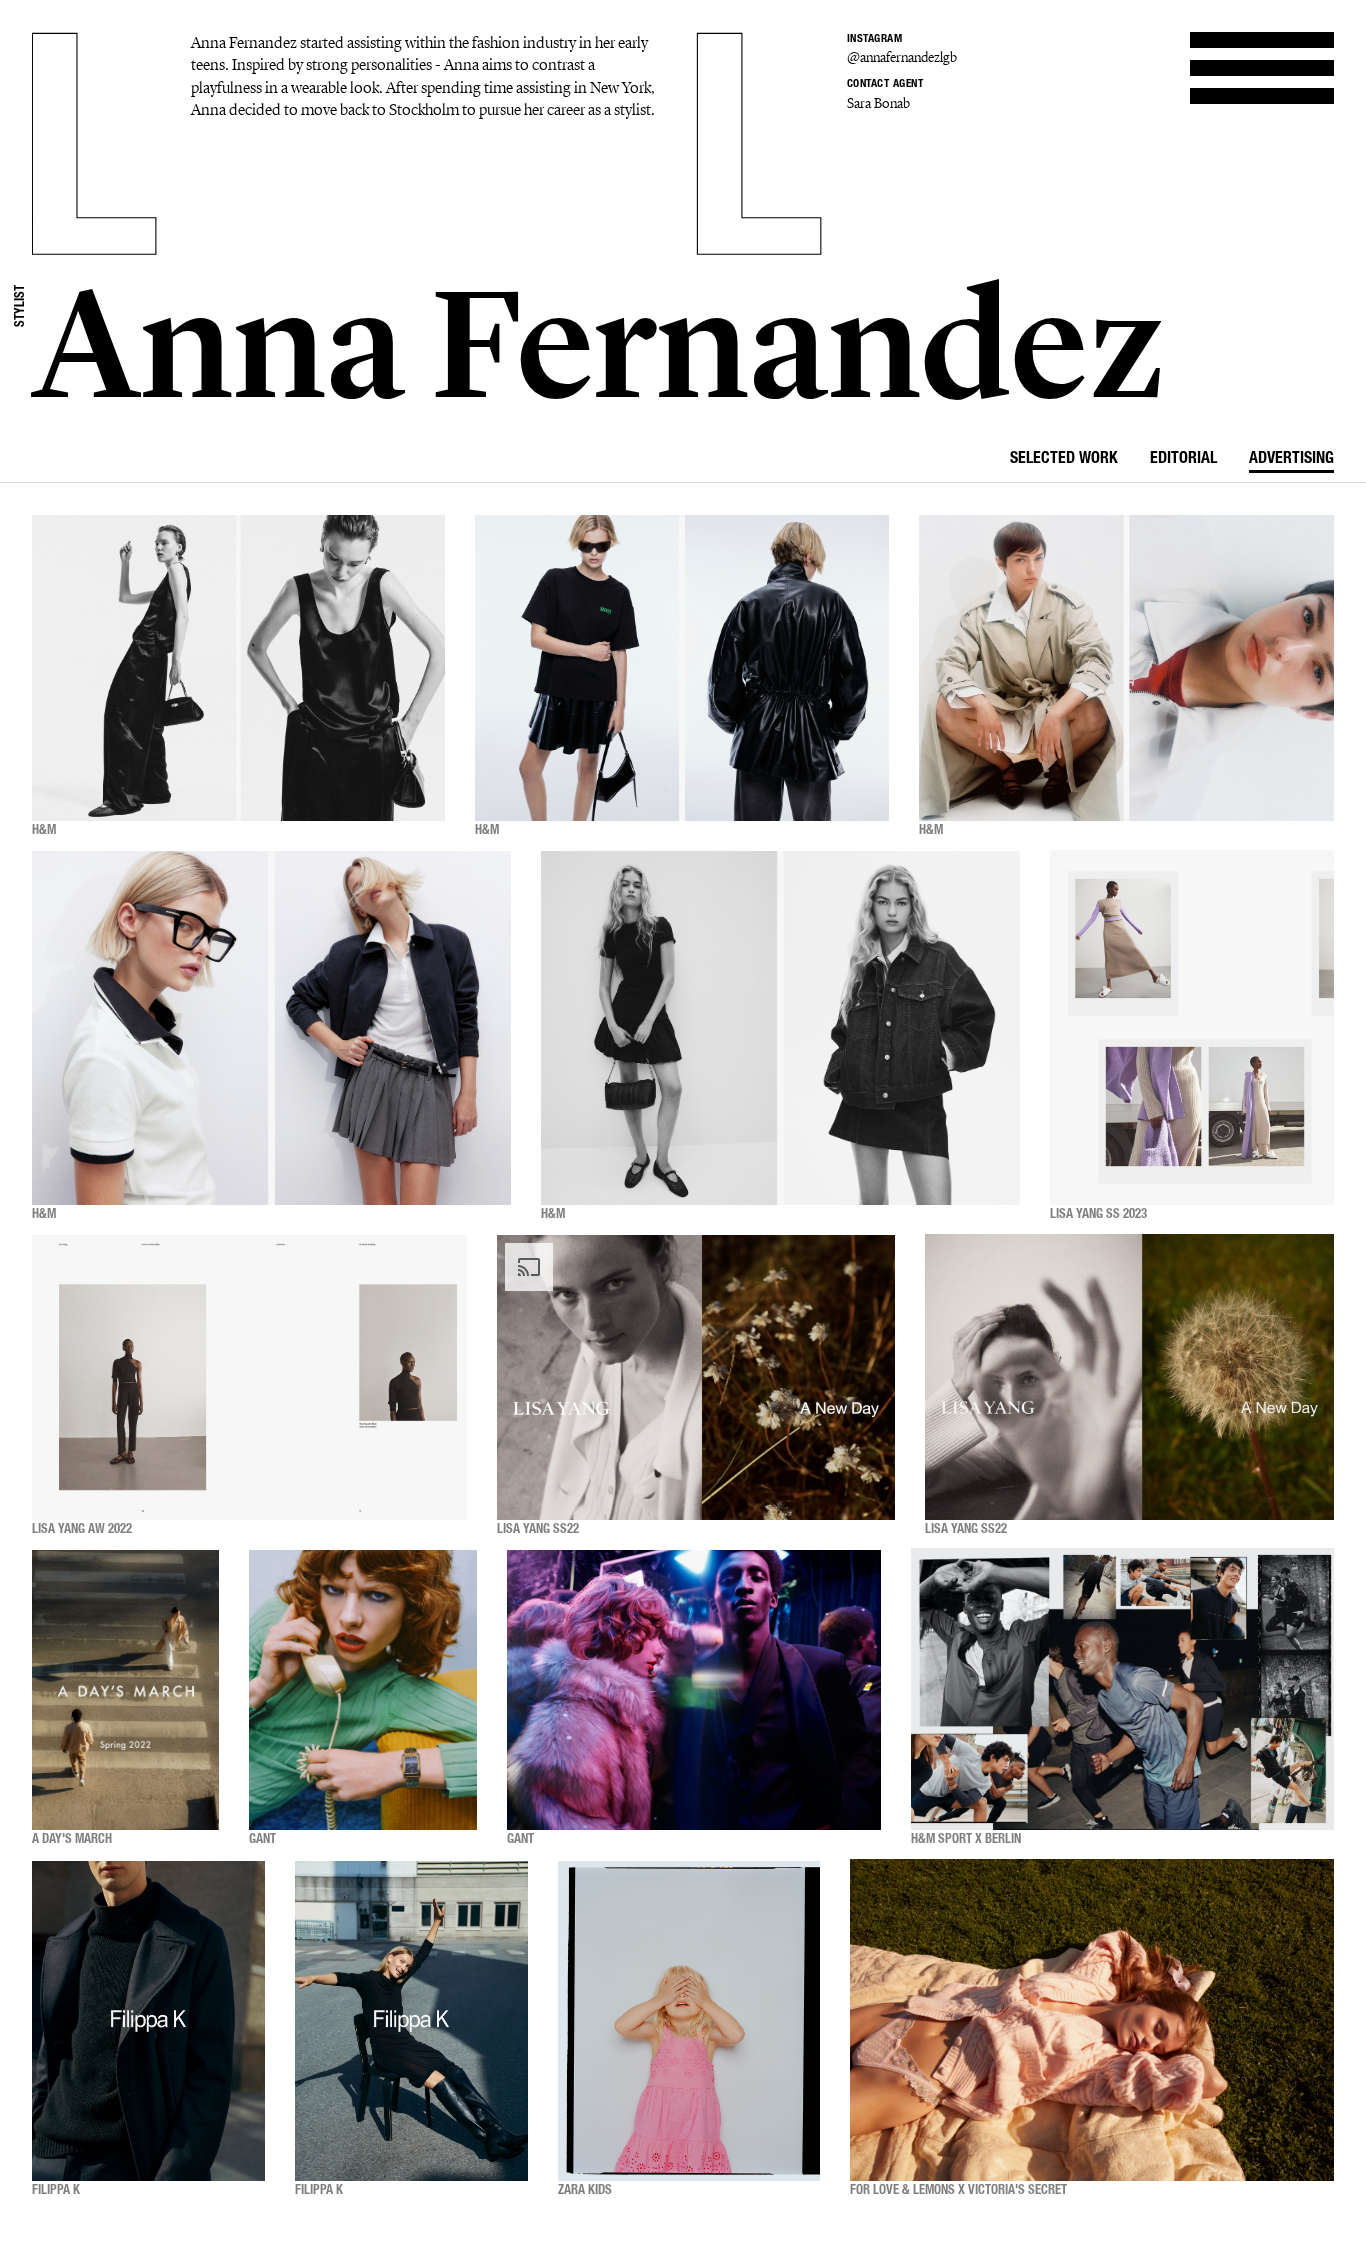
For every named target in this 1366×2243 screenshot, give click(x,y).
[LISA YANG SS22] (696, 1377)
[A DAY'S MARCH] (125, 1690)
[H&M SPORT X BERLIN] (1122, 1690)
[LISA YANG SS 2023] (1192, 1028)
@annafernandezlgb (902, 57)
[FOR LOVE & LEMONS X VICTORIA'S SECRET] (1092, 2020)
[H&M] (238, 668)
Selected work (1064, 460)
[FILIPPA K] (148, 2020)
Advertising (1291, 460)
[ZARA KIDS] (689, 2020)
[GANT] (363, 1690)
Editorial (1183, 460)
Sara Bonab (878, 103)
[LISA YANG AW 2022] (249, 1377)
